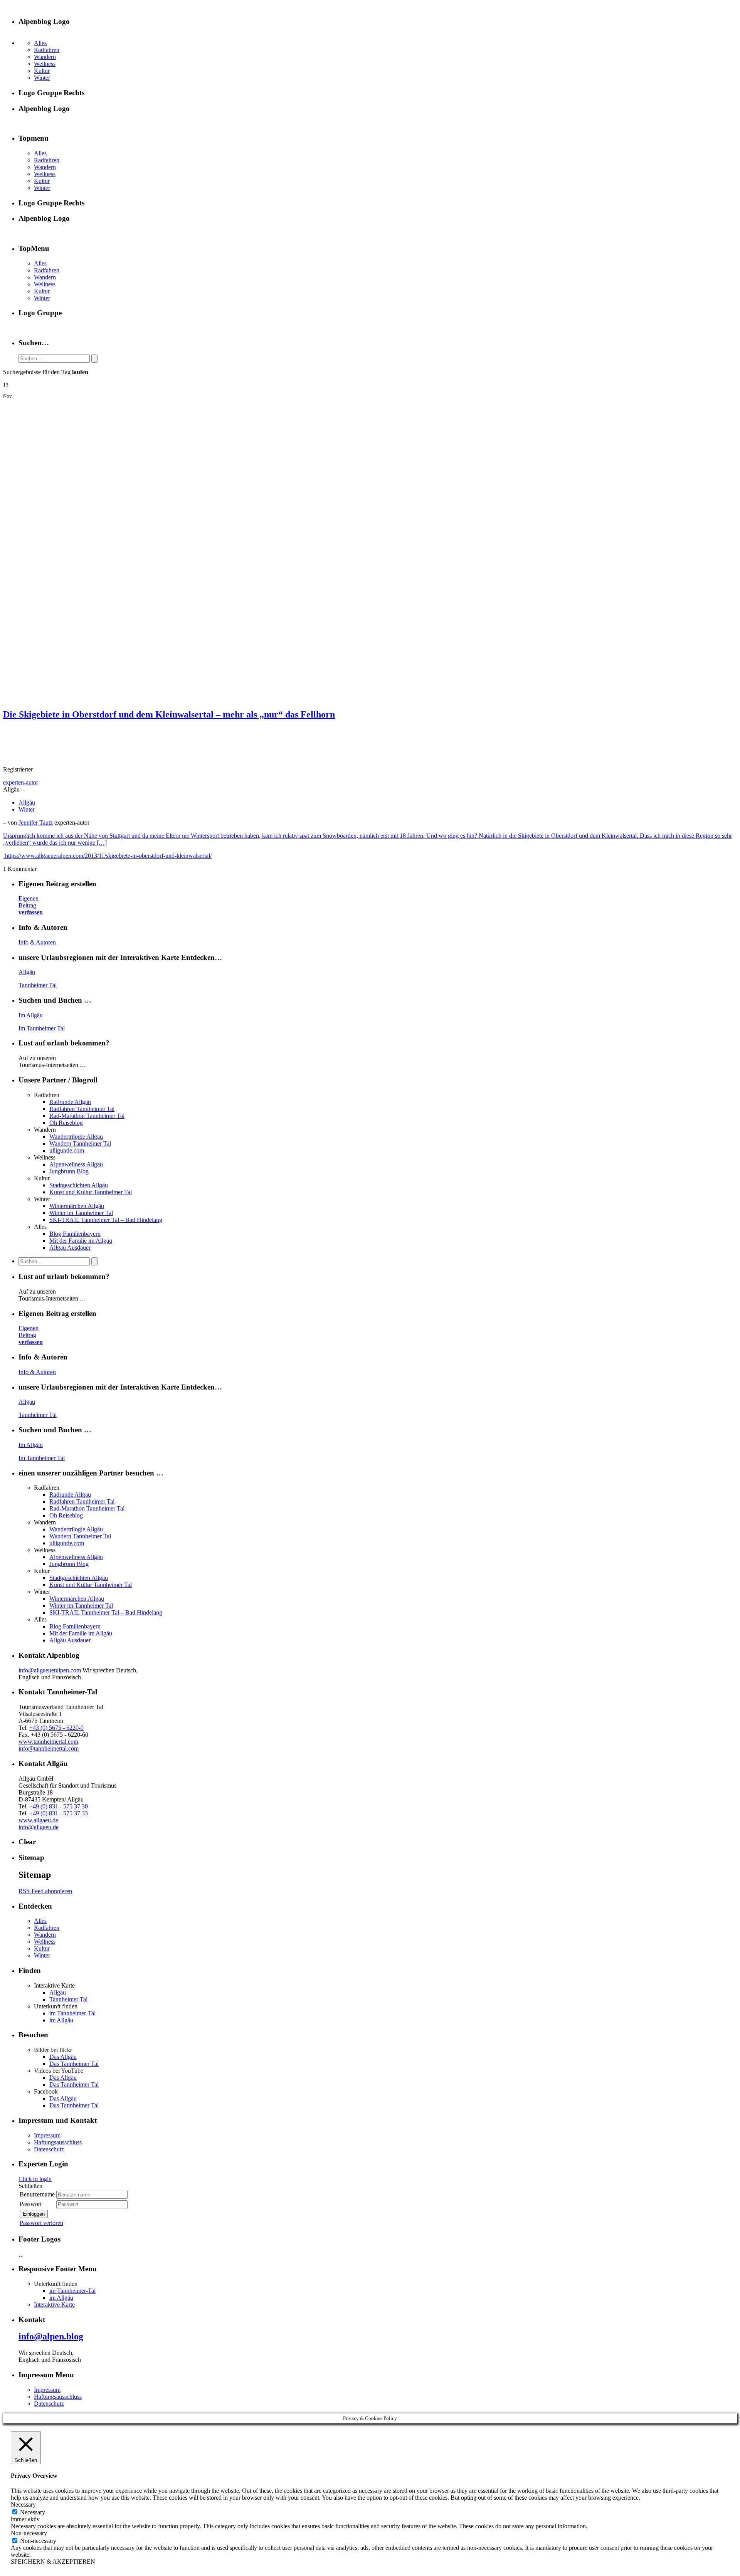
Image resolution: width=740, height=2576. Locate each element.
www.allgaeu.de (38, 1820)
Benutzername (37, 2194)
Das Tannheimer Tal (74, 2064)
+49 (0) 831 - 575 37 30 (59, 1806)
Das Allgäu (63, 2057)
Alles (40, 43)
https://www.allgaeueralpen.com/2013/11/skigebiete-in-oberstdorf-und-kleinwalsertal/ (108, 856)
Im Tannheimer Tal (42, 1028)
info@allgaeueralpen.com (50, 1670)
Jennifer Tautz (36, 823)
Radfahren (47, 50)
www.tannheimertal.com (48, 1742)
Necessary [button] (23, 2505)
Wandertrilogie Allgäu (76, 1137)
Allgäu (27, 802)
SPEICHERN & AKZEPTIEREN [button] (53, 2562)
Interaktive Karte (54, 2305)
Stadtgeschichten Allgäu (79, 1185)
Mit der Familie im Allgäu (81, 1241)
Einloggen (34, 2214)
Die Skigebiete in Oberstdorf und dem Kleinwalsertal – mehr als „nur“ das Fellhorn (169, 714)
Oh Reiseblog (66, 1123)
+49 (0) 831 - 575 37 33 (59, 1813)
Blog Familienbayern (75, 1234)
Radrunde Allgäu (70, 1102)
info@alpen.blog (51, 2336)
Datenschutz (49, 2149)
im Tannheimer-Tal (72, 2013)
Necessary (33, 2512)
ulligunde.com (67, 1150)
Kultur (42, 71)
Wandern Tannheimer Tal (80, 1143)
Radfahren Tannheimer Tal (82, 1109)
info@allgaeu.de (39, 1827)
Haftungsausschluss (58, 2142)
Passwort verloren (41, 2223)
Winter (42, 78)
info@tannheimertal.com (49, 1748)
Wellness (45, 64)
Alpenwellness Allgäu (76, 1164)
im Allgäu (61, 2020)
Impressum (47, 2135)
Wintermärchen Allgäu (77, 1206)
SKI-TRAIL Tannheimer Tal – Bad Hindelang (106, 1220)
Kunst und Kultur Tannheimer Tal (91, 1192)
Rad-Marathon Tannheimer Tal (87, 1116)
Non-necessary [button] (29, 2533)
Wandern (45, 57)
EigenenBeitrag (31, 905)
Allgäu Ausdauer (70, 1248)
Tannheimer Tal (38, 985)
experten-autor (21, 782)
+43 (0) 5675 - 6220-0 (56, 1728)
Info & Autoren (37, 942)
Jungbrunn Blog (69, 1171)
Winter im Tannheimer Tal (81, 1213)
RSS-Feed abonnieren (45, 1891)
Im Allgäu (31, 1015)
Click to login (35, 2179)
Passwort (31, 2204)
